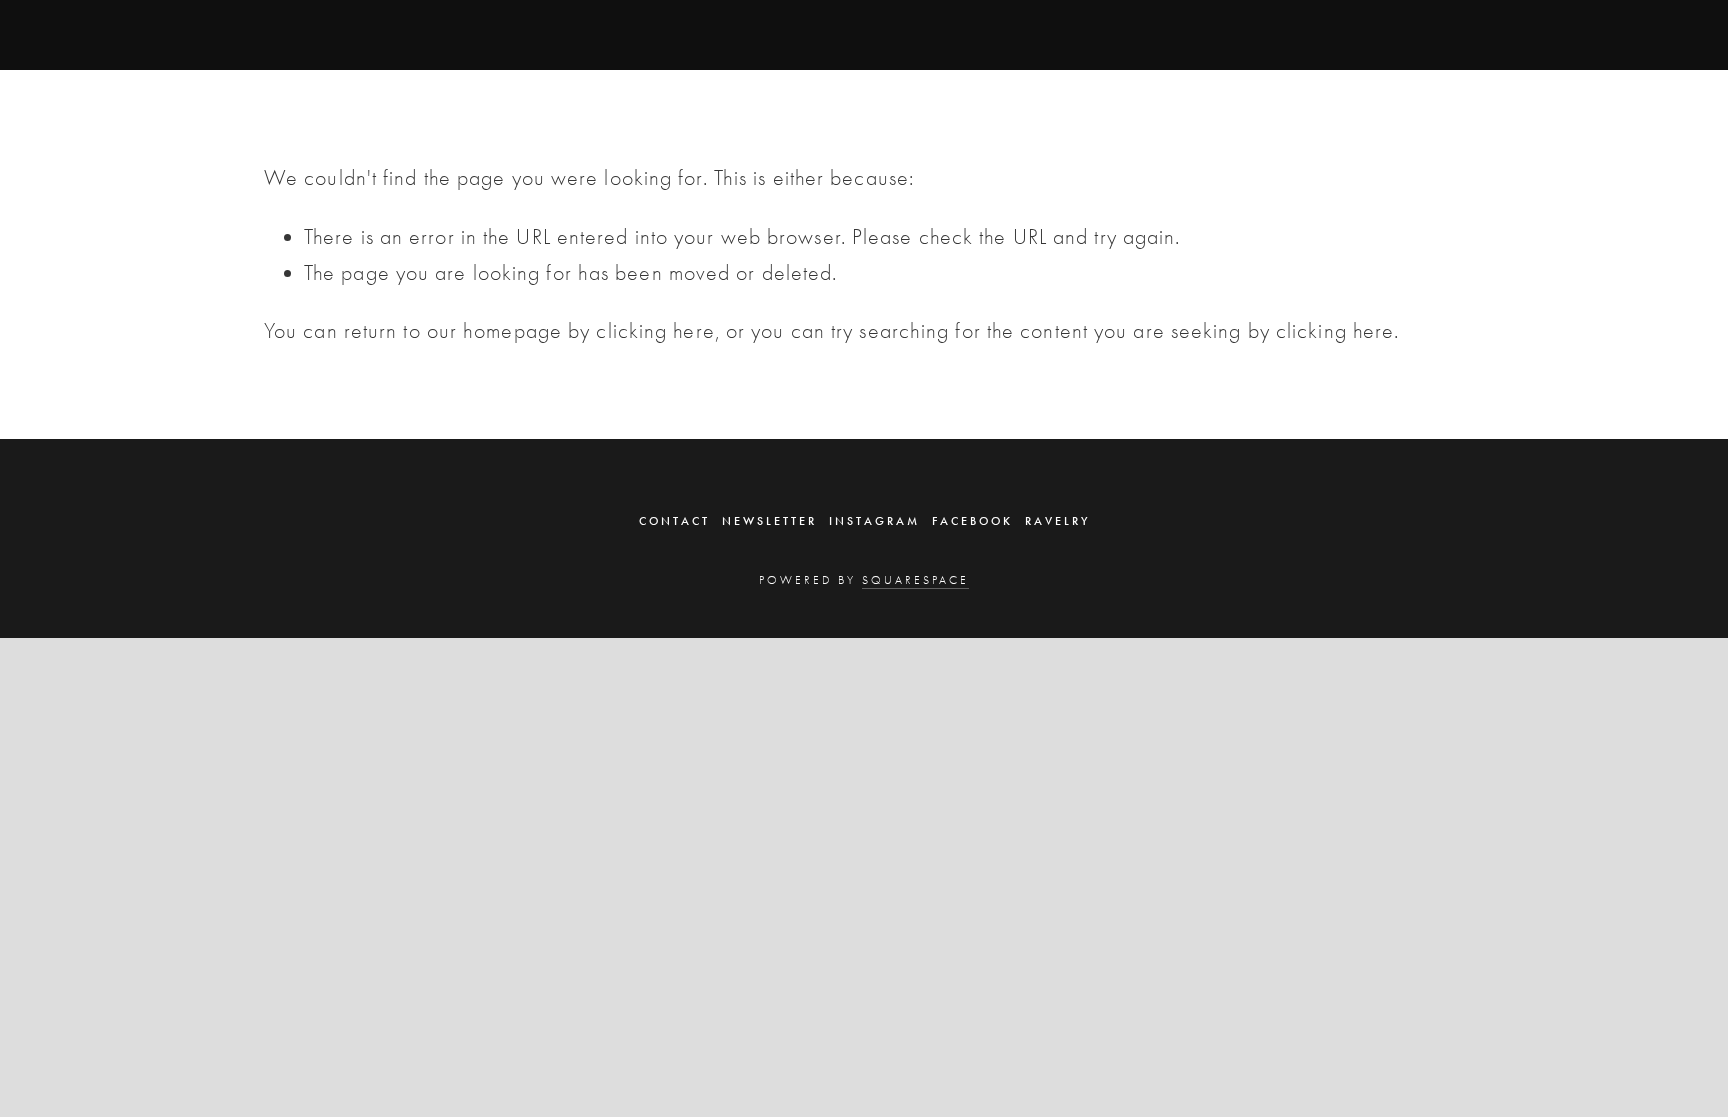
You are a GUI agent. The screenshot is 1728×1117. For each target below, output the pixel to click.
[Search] (425, 34)
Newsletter (769, 521)
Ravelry (1057, 521)
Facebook (972, 521)
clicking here (655, 331)
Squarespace (915, 580)
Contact (674, 521)
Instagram (874, 521)
